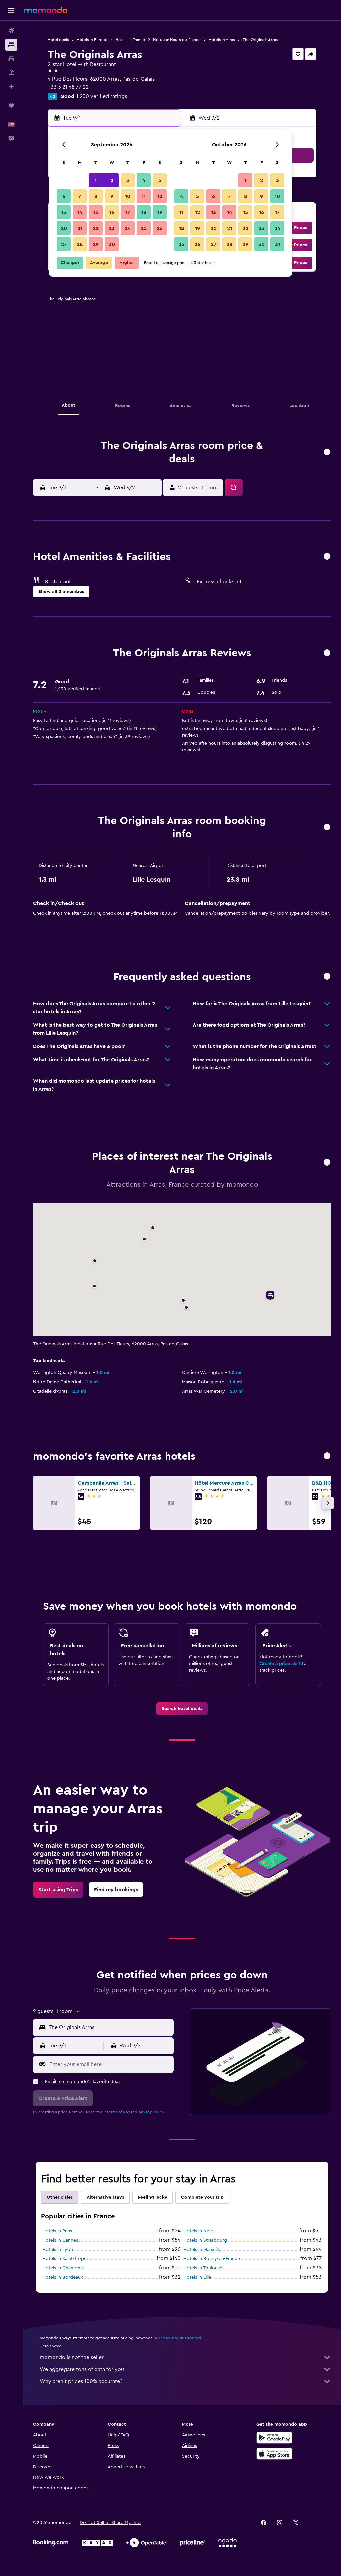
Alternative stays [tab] (105, 2197)
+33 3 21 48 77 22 (68, 87)
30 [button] (112, 244)
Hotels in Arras (222, 40)
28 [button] (80, 244)
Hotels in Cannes (60, 2240)
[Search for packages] (11, 73)
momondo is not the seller (72, 2357)
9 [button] (112, 196)
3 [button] (128, 180)
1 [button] (96, 180)
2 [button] (112, 180)
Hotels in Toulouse (203, 2268)
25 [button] (144, 228)
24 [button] (128, 228)
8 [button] (96, 196)
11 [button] (144, 196)
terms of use (118, 2112)
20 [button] (64, 228)
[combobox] (110, 2027)
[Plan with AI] (11, 87)
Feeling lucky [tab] (153, 2197)
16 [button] (112, 212)
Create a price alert (280, 1664)
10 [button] (128, 196)
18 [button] (144, 212)
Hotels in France (130, 40)
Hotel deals (58, 40)
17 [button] (128, 212)
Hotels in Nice (198, 2231)
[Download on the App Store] (274, 2454)
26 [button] (160, 228)
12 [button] (160, 196)
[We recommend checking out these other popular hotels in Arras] (327, 1456)
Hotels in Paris (57, 2231)
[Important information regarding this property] (327, 828)
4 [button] (144, 180)
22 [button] (96, 228)
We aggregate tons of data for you (82, 2369)
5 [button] (160, 180)
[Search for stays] (11, 45)
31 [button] (278, 244)
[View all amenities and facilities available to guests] (327, 557)
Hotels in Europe (92, 40)
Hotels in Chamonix (63, 2268)
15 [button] (96, 212)
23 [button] (112, 228)
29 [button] (96, 244)
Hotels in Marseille (202, 2250)
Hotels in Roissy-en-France (212, 2259)
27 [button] (64, 244)
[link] (182, 1709)
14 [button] (80, 212)
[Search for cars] (11, 59)
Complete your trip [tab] (202, 2197)
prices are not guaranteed (177, 2338)
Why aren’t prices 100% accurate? (81, 2381)
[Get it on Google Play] (274, 2438)
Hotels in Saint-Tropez (65, 2259)
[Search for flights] (11, 31)
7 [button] (80, 196)
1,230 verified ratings (102, 96)
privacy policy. (151, 2112)
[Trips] (11, 106)
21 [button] (80, 228)
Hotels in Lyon (58, 2250)
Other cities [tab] (60, 2197)
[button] (11, 10)
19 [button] (160, 212)
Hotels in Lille (197, 2277)
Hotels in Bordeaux (63, 2277)
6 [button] (64, 196)
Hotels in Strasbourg (205, 2240)
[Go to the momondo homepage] (46, 10)
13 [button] (64, 212)
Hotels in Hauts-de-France (177, 40)
